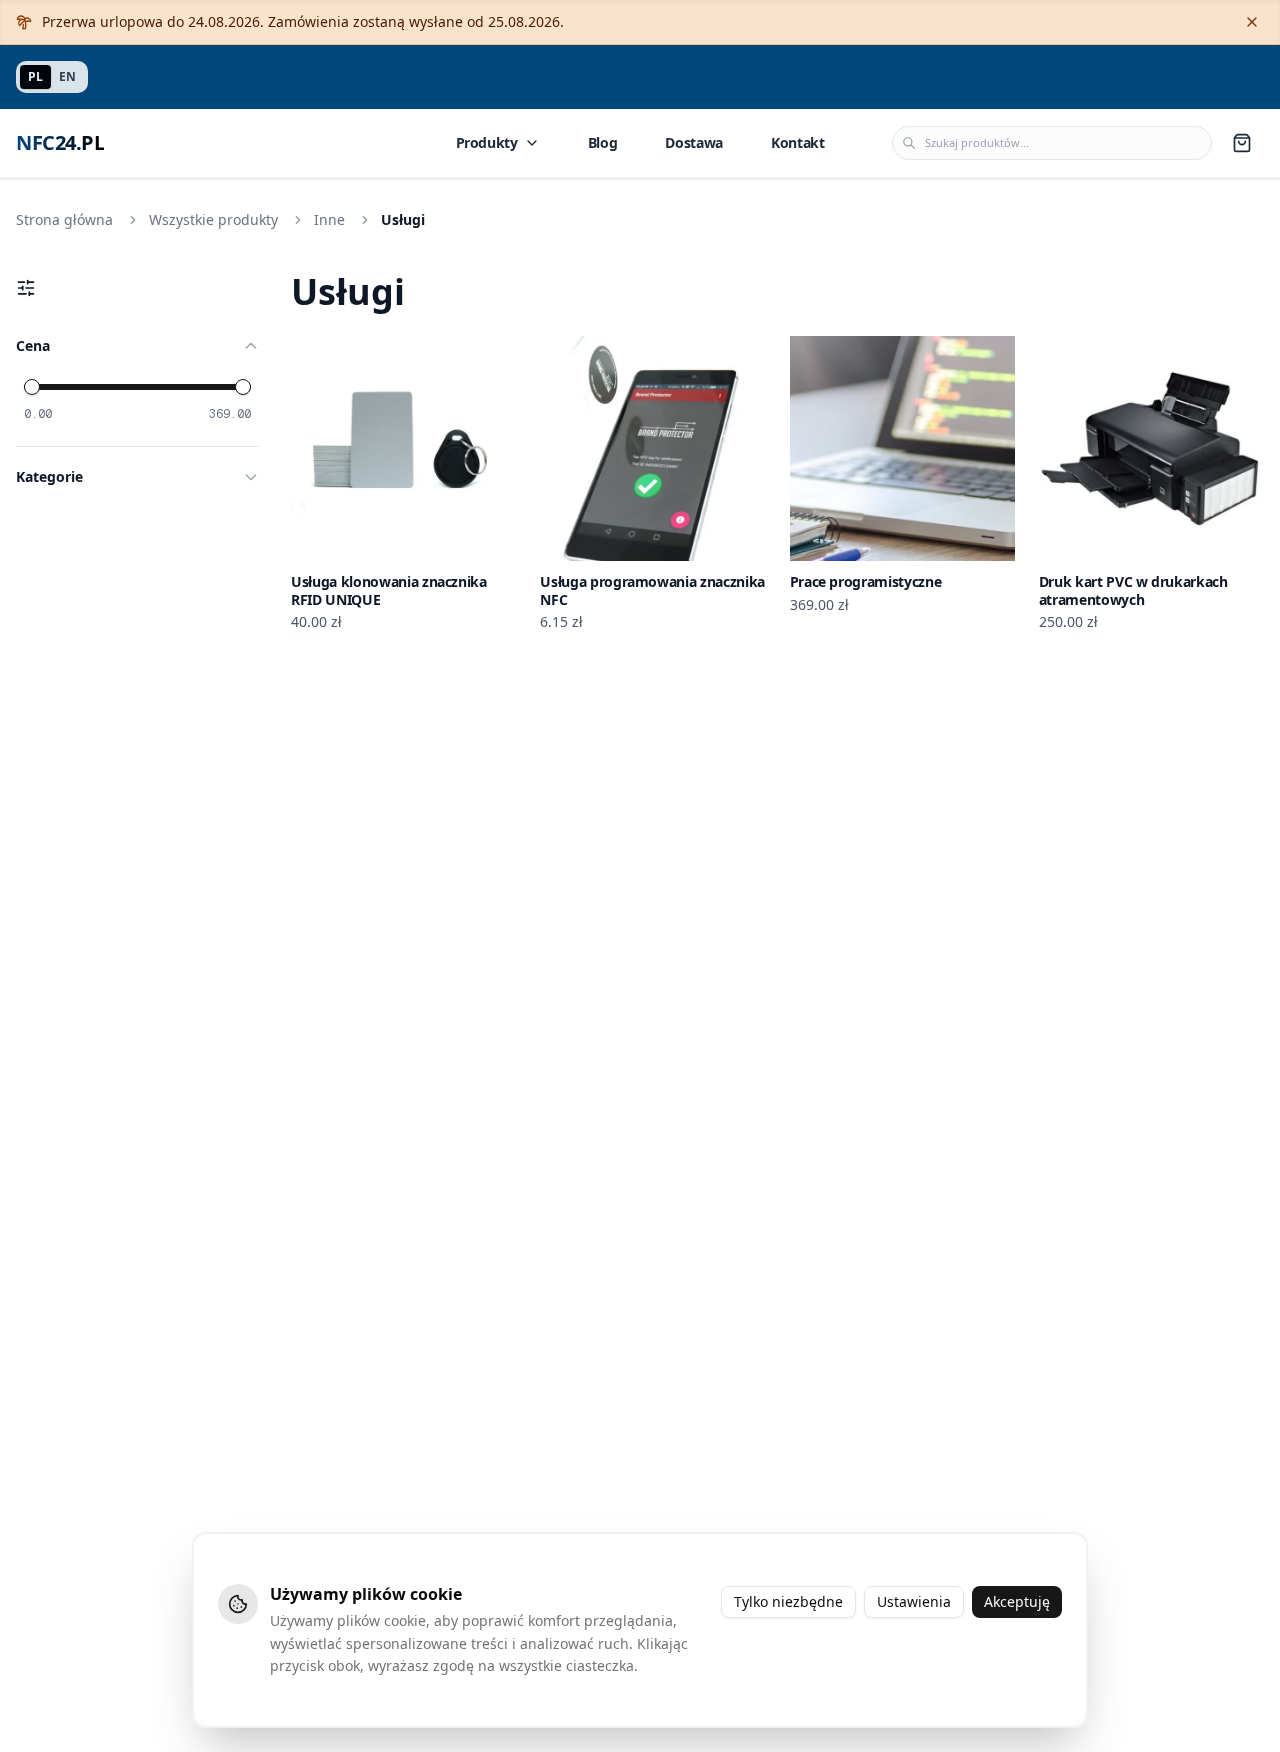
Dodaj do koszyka (416, 544)
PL (35, 76)
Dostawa (694, 142)
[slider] (32, 387)
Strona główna (64, 219)
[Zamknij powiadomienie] (1252, 22)
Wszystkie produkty (213, 219)
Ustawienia (914, 1601)
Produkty (487, 142)
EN (67, 76)
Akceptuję (1017, 1601)
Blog (603, 142)
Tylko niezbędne (788, 1601)
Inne (329, 219)
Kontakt (798, 142)
